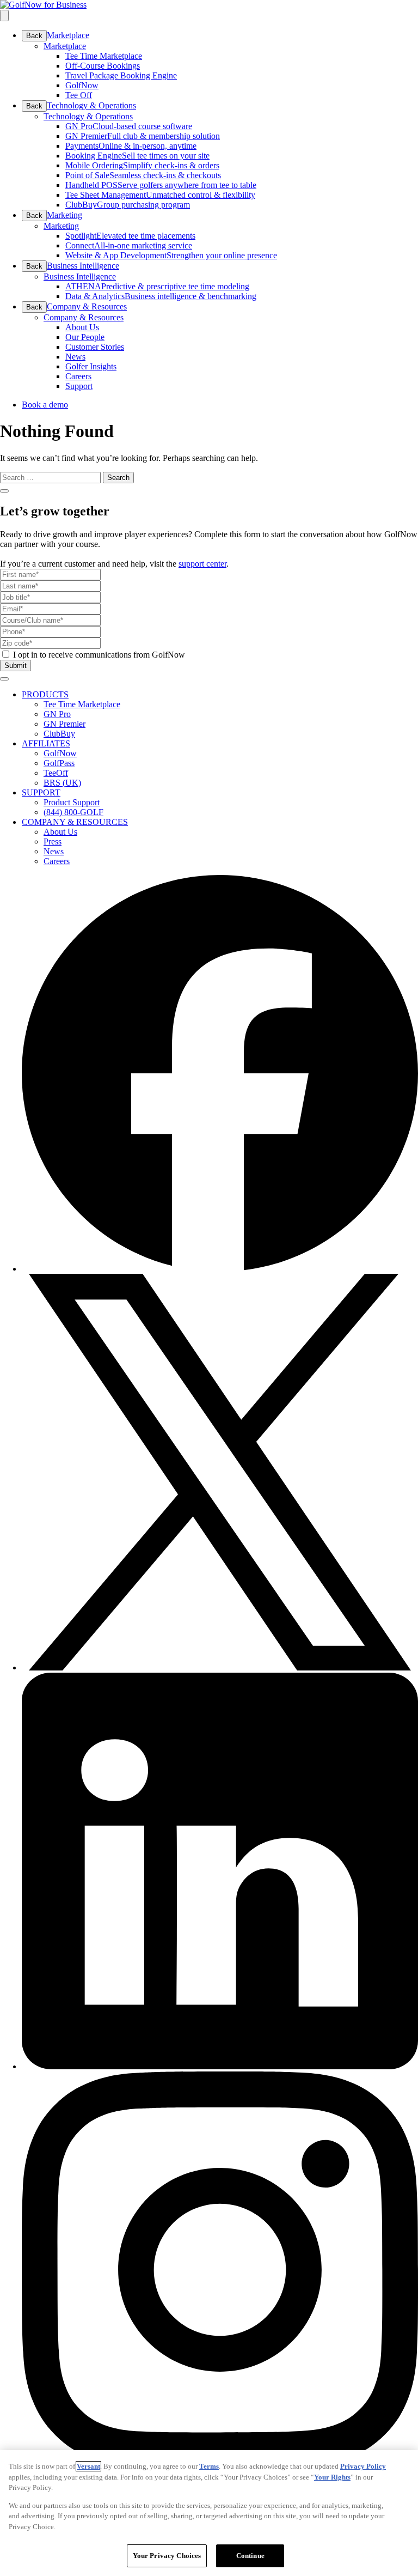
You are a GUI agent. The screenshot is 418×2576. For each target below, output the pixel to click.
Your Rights (332, 2477)
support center (202, 564)
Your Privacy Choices (167, 2556)
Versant (88, 2466)
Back (34, 36)
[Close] (4, 491)
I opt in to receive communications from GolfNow (99, 655)
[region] (209, 2513)
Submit (16, 666)
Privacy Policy (363, 2466)
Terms (209, 2466)
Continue (250, 2556)
